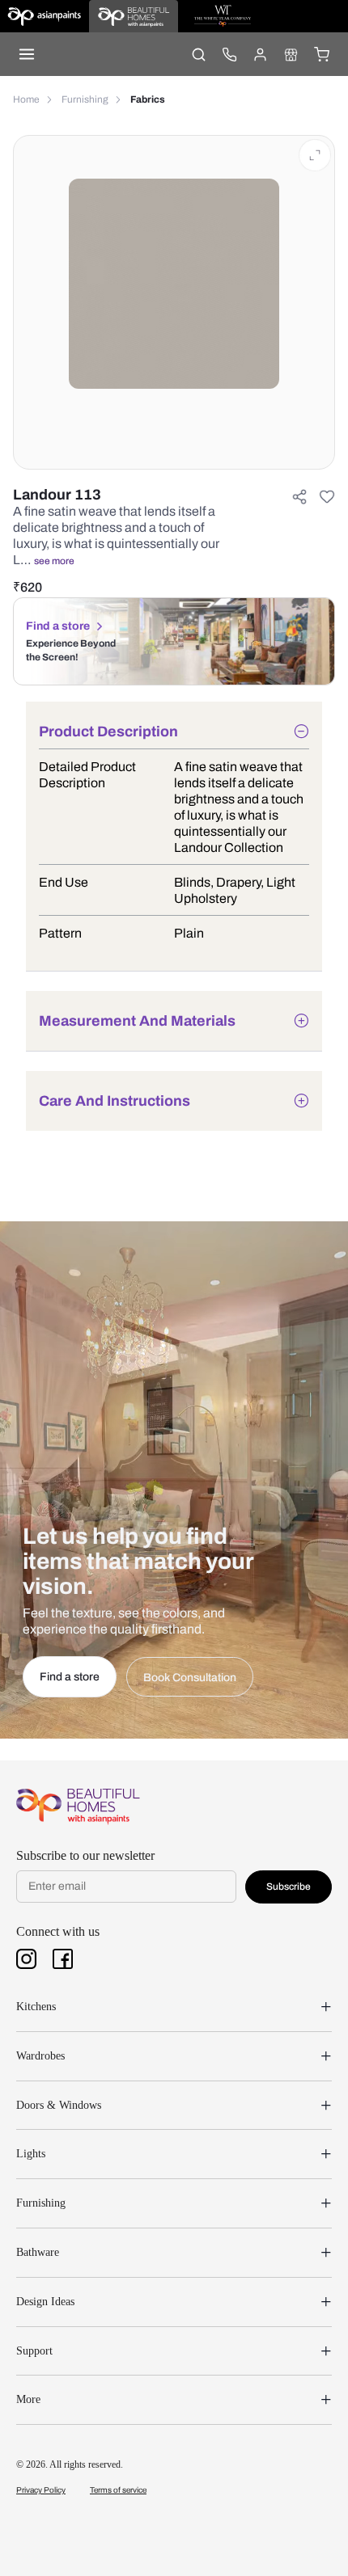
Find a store (58, 626)
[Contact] (229, 54)
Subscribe (289, 1887)
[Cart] (321, 54)
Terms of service (118, 2490)
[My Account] (260, 54)
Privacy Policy (41, 2490)
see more (54, 561)
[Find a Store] (291, 54)
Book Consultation (190, 1678)
